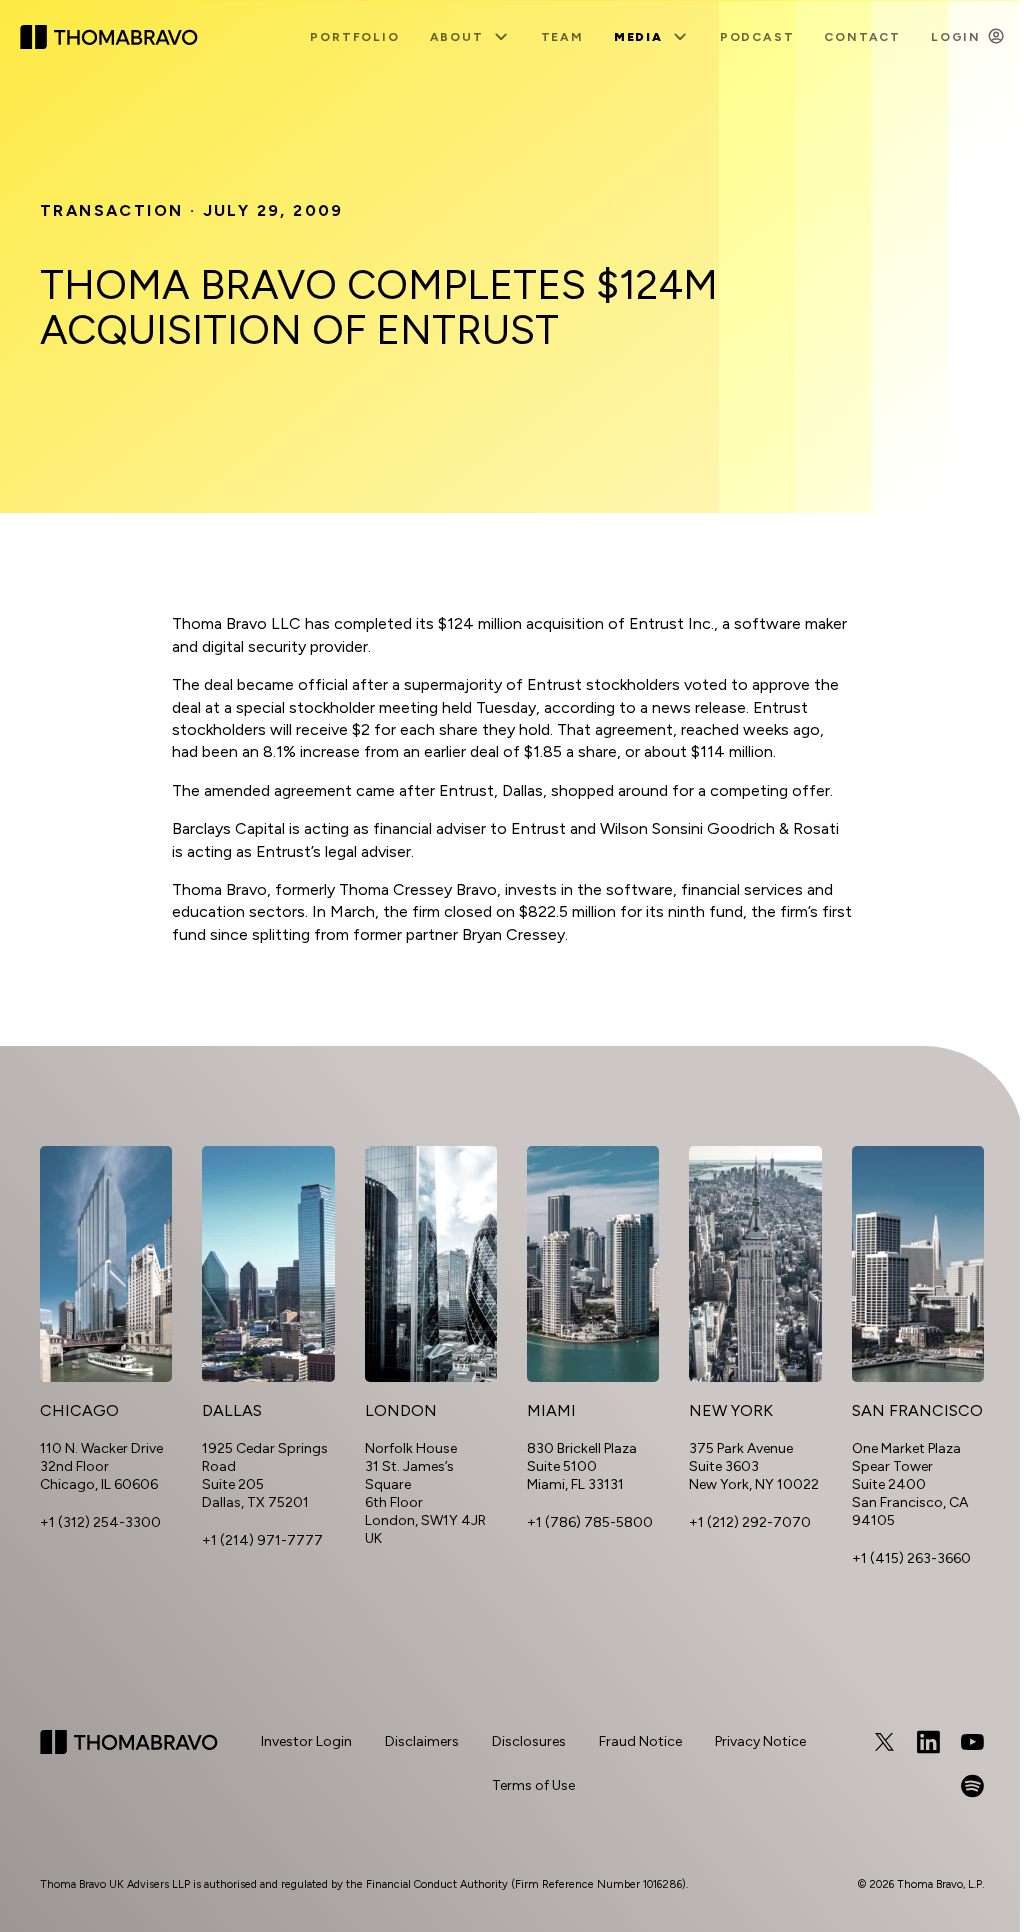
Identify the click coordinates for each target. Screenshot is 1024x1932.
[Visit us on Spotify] (972, 1786)
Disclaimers (422, 1741)
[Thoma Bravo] (129, 1764)
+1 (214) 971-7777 (262, 1540)
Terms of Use (533, 1785)
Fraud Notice (640, 1741)
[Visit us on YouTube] (972, 1742)
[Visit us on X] (884, 1742)
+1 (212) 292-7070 (750, 1522)
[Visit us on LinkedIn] (928, 1742)
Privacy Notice (760, 1741)
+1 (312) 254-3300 (100, 1522)
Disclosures (529, 1741)
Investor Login (306, 1741)
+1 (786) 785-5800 (590, 1522)
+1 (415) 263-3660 (911, 1558)
